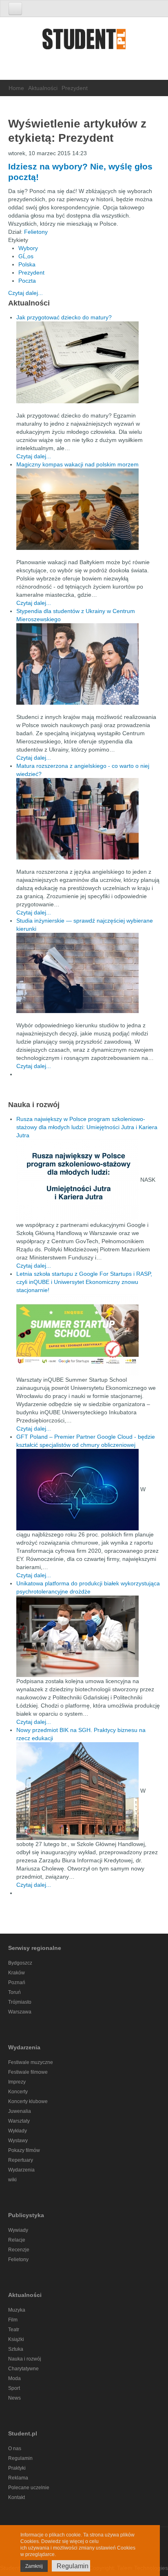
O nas (15, 2449)
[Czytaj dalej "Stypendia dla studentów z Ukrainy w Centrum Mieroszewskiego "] (88, 664)
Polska (27, 264)
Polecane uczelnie (29, 2488)
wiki (12, 2180)
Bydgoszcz (20, 1963)
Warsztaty (19, 2121)
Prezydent (31, 273)
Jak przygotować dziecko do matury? (64, 317)
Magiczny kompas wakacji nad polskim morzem (77, 464)
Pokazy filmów (24, 2150)
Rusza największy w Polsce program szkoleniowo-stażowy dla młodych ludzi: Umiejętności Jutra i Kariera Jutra (87, 1127)
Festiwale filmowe (28, 2072)
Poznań (17, 1983)
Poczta (27, 281)
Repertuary (21, 2160)
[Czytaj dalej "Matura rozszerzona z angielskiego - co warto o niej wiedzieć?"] (88, 819)
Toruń (14, 1992)
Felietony (36, 232)
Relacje (17, 2240)
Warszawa (20, 2012)
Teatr (14, 2330)
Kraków (17, 1973)
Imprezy (17, 2082)
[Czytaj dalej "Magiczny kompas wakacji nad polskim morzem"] (88, 509)
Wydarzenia (21, 2170)
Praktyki (17, 2468)
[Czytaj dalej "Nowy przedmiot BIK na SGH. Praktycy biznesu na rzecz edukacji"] (78, 1790)
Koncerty (18, 2092)
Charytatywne (23, 2369)
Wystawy (18, 2141)
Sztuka (16, 2349)
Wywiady (18, 2230)
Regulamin (20, 2458)
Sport (14, 2388)
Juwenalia (20, 2111)
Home (16, 88)
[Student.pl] (84, 42)
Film (13, 2320)
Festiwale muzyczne (31, 2062)
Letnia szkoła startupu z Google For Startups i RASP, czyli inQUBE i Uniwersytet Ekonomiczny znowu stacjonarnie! (84, 1282)
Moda (14, 2378)
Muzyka (17, 2310)
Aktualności (43, 88)
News (14, 2398)
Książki (16, 2339)
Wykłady (18, 2131)
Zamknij (34, 2566)
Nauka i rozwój (25, 2359)
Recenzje (19, 2250)
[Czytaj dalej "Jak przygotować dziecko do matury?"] (88, 362)
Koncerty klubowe (28, 2101)
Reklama (18, 2478)
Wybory (28, 248)
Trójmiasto (20, 2002)
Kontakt (17, 2497)
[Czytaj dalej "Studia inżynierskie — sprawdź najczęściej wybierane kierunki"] (88, 973)
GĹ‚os (26, 256)
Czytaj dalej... (25, 293)
